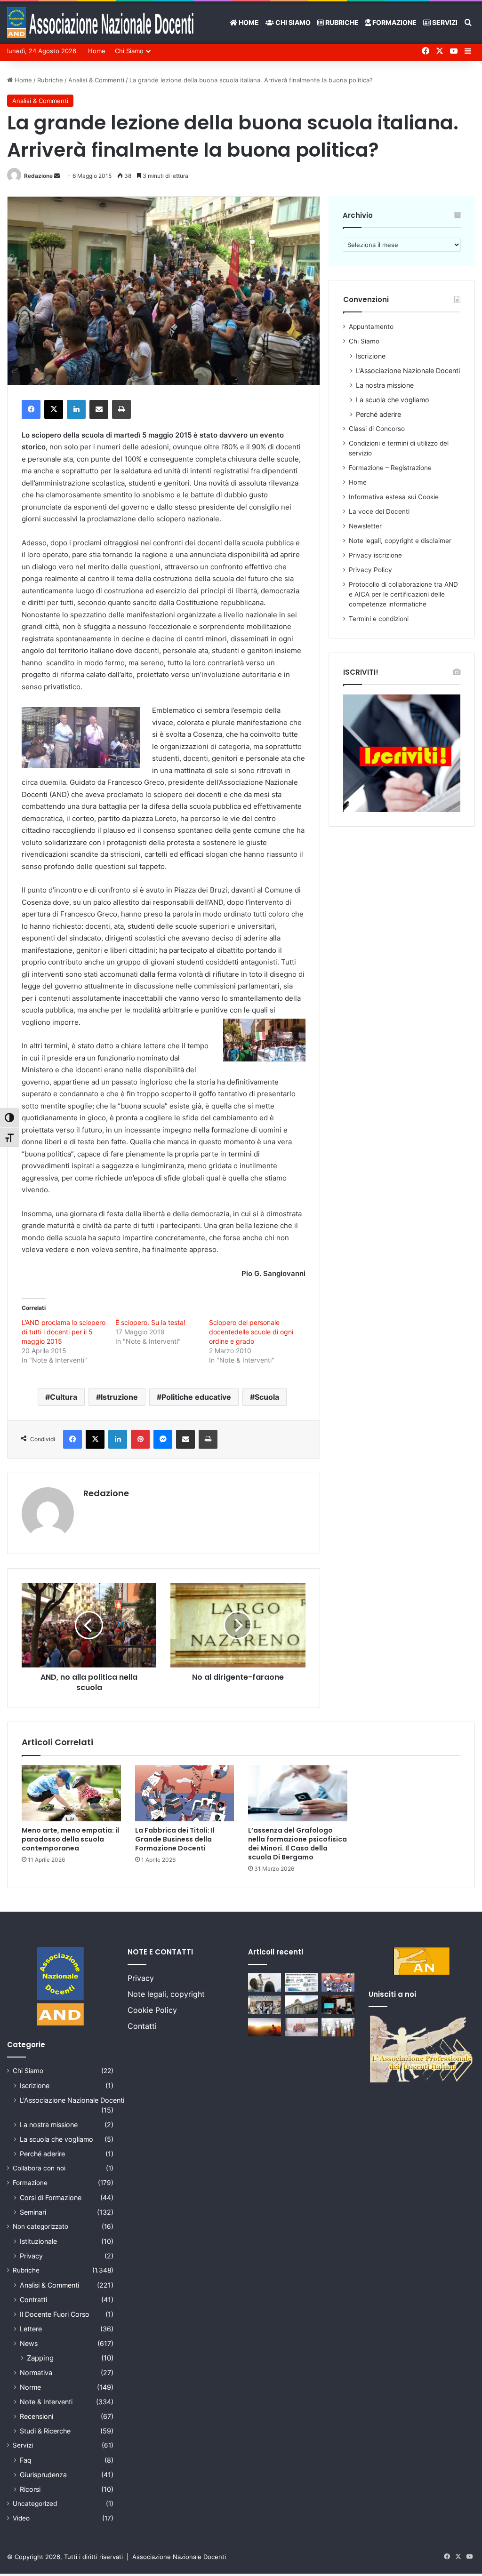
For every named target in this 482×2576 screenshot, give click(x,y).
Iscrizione (371, 356)
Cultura (64, 1397)
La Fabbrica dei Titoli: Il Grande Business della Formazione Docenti (175, 1839)
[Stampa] (121, 409)
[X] (54, 409)
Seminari (33, 2212)
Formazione (394, 22)
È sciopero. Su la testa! (150, 1322)
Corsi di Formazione (51, 2197)
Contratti (33, 2300)
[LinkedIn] (76, 409)
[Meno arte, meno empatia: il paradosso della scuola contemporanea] (71, 1793)
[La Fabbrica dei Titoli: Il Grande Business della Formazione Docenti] (185, 1793)
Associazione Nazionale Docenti (179, 2557)
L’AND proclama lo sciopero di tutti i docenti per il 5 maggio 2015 (64, 1332)
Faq (26, 2460)
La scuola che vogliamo (393, 400)
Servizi (444, 22)
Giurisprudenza (43, 2475)
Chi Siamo (292, 22)
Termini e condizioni (379, 619)
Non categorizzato (40, 2226)
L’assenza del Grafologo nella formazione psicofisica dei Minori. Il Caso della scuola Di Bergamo (297, 1844)
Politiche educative (196, 1397)
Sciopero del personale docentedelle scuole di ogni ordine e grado (251, 1332)
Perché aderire (378, 414)
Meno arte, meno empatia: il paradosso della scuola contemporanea (70, 1839)
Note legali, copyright (166, 1994)
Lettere (31, 2329)
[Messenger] (163, 1439)
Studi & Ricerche (45, 2431)
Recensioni (36, 2416)
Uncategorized (35, 2504)
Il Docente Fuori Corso (55, 2314)
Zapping (40, 2358)
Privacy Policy (370, 570)
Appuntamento (371, 327)
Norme (30, 2387)
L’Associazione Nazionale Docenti (408, 371)
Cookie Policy (152, 2010)
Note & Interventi (46, 2402)
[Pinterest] (140, 1439)
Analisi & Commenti (96, 80)
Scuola (267, 1397)
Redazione (38, 176)
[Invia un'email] (57, 176)
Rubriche (341, 22)
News (29, 2343)
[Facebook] (31, 409)
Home (248, 22)
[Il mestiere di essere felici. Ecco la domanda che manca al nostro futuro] (265, 2027)
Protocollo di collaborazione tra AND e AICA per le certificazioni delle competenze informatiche (403, 594)
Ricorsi (30, 2489)
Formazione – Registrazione (390, 468)
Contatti (142, 2026)
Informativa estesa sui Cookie (394, 497)
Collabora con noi (39, 2168)
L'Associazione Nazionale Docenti (72, 2100)
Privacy (31, 2256)
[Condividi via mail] (99, 409)
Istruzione (119, 1397)
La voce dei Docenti (379, 511)
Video (21, 2518)
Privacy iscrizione (375, 555)
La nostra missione (385, 385)
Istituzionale (38, 2241)
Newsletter (365, 526)
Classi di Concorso (377, 429)
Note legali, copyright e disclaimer (400, 541)
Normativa (36, 2373)
